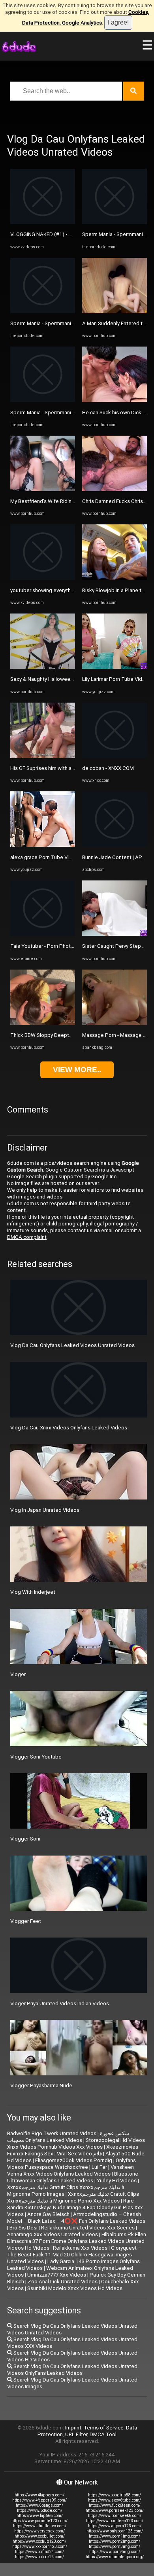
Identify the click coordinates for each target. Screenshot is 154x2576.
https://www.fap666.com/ (40, 2516)
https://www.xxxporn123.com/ (40, 2546)
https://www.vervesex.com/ (39, 2531)
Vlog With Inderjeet (33, 1592)
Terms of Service (104, 2428)
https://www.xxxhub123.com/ (39, 2541)
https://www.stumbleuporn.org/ (115, 2557)
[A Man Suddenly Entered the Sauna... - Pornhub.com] (115, 312)
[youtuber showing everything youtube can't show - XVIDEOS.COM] (43, 578)
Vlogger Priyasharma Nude (41, 2085)
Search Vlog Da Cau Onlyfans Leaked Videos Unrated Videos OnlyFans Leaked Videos (72, 2370)
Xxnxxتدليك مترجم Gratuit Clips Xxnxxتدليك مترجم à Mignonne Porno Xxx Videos (73, 2197)
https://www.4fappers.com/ (39, 2495)
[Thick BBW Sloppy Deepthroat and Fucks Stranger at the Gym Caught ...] (43, 1023)
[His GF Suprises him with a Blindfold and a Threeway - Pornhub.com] (43, 756)
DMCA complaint (27, 1237)
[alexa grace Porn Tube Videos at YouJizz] (43, 845)
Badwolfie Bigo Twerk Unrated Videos (52, 2133)
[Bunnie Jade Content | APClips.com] (115, 845)
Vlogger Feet (26, 1921)
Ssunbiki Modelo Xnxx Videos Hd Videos (75, 2288)
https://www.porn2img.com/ (115, 2541)
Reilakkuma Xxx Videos (80, 2248)
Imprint (73, 2428)
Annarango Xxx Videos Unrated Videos (53, 2234)
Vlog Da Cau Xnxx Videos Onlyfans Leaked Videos (69, 1428)
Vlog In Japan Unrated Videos (45, 1510)
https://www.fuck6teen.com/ (115, 2505)
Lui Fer (99, 2167)
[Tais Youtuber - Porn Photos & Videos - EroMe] (43, 934)
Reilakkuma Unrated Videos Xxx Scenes (88, 2228)
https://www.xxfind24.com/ (39, 2552)
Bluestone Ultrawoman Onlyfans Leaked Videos (73, 2177)
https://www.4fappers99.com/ (39, 2500)
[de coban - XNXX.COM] (115, 756)
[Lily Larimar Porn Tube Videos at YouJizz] (115, 667)
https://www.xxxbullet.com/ (40, 2536)
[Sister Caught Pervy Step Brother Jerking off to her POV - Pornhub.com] (115, 934)
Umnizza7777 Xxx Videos (57, 2275)
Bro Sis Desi (23, 2228)
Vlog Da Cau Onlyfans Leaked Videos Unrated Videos (72, 1345)
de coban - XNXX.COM (108, 768)
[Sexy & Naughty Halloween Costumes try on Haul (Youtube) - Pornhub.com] (43, 667)
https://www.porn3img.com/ (115, 2546)
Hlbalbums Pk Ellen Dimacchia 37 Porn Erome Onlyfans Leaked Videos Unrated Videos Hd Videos (77, 2241)
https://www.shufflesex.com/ (40, 2526)
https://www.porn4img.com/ (115, 2552)
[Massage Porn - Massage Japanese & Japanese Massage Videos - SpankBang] (115, 1023)
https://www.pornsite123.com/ (39, 2521)
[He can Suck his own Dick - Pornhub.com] (115, 400)
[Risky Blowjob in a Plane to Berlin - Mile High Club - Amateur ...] (115, 578)
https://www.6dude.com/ (40, 2510)
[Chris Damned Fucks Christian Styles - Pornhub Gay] (115, 489)
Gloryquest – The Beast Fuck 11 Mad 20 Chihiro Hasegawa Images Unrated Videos (74, 2255)
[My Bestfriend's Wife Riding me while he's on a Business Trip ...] (43, 489)
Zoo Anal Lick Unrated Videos (63, 2282)
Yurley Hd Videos (117, 2181)
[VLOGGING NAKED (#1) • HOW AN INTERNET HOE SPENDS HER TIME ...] (43, 222)
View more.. (77, 1070)
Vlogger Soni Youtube (36, 1757)
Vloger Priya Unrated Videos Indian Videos (60, 2003)
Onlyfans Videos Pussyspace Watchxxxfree (71, 2164)
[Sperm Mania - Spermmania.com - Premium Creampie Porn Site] (43, 312)
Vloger (18, 1674)
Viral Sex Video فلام (79, 2154)
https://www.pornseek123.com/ (115, 2510)
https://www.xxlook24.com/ (39, 2557)
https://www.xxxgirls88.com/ (115, 2495)
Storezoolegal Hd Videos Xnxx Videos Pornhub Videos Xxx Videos (76, 2143)
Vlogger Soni (25, 1839)
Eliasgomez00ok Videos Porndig (74, 2160)
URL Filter (76, 2434)
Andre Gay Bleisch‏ (48, 2214)
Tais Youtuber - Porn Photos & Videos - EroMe (64, 946)
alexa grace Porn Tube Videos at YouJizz (58, 857)
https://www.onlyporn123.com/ (115, 2531)
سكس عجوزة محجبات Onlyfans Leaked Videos (68, 2137)
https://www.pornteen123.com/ (115, 2521)
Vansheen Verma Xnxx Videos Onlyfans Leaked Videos (70, 2170)
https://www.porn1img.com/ (115, 2536)
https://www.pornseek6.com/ (115, 2516)
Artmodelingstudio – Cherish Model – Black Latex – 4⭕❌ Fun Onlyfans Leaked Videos (76, 2218)
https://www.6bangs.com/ (39, 2505)
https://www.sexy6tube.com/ (115, 2500)
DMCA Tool (103, 2434)
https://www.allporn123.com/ (115, 2526)
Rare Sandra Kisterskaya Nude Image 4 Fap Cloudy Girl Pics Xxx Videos (75, 2207)
